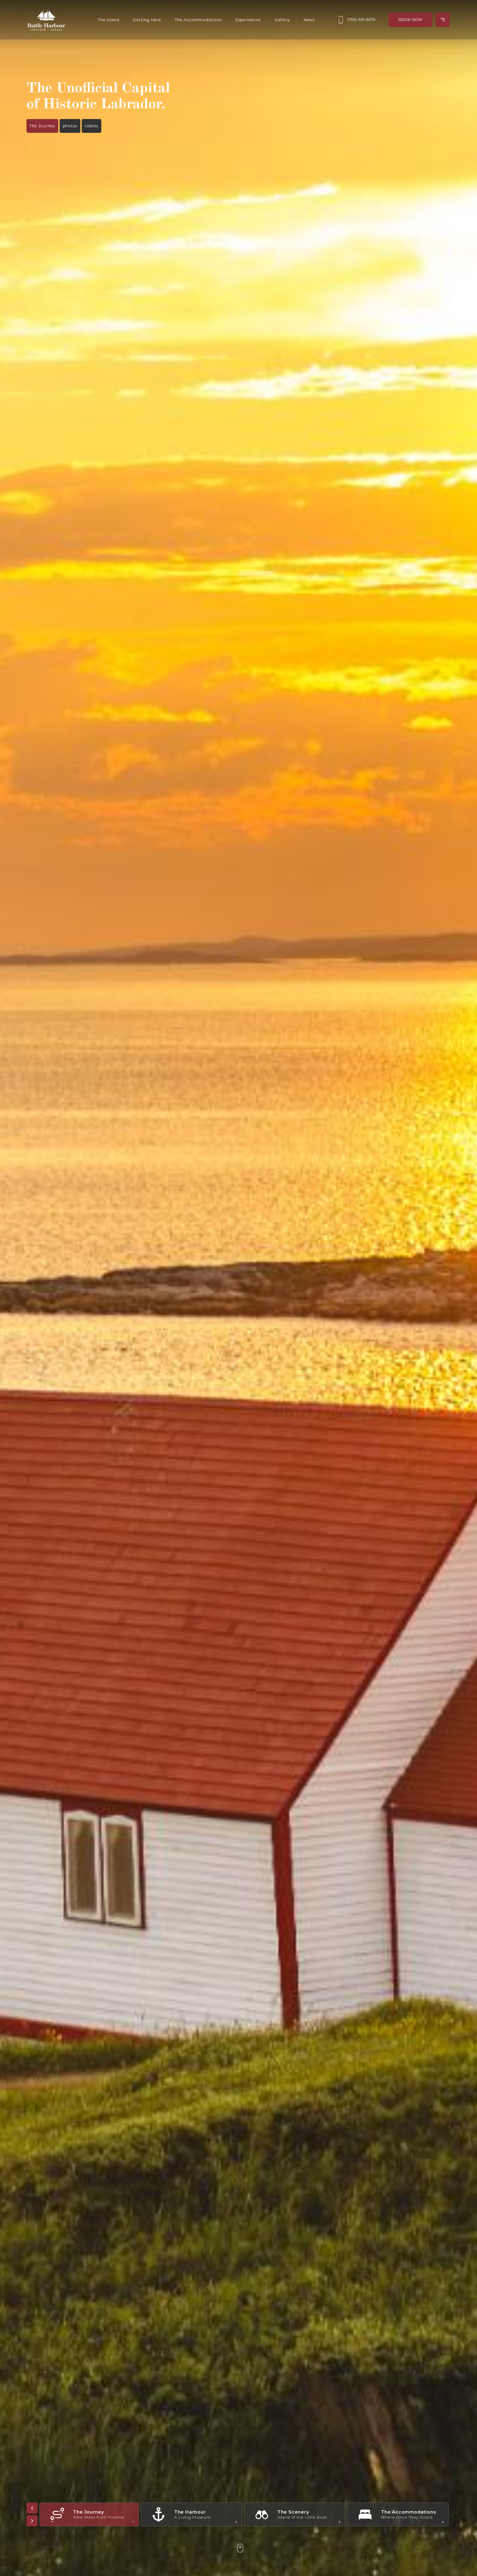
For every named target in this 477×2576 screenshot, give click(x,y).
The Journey (42, 126)
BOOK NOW (410, 20)
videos (92, 126)
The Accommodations (198, 20)
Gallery (282, 20)
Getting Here (147, 20)
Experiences (248, 20)
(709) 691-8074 (361, 20)
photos (70, 126)
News (309, 20)
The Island (108, 20)
